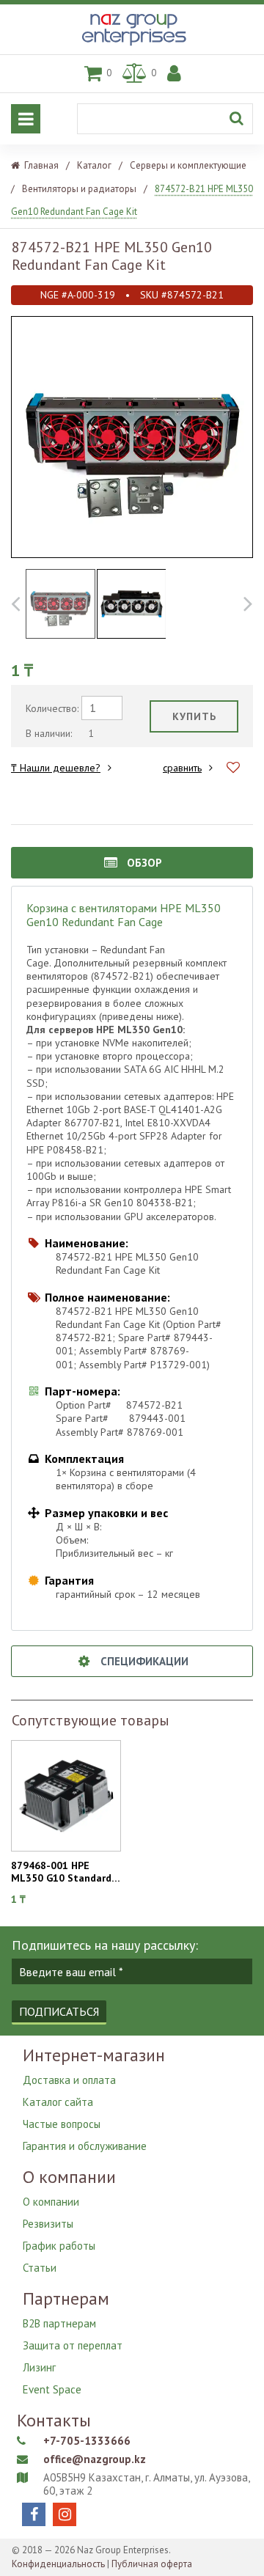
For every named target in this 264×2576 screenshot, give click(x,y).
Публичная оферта (152, 2564)
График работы (59, 2246)
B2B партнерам (59, 2323)
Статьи (40, 2268)
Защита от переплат (73, 2345)
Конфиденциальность (58, 2564)
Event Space (52, 2389)
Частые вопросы (62, 2124)
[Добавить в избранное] (233, 767)
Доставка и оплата (69, 2080)
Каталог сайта (58, 2102)
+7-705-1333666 (87, 2441)
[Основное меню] (26, 119)
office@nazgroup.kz (95, 2459)
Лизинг (39, 2367)
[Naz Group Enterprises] (132, 46)
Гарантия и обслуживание (85, 2146)
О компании (51, 2202)
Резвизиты (48, 2224)
